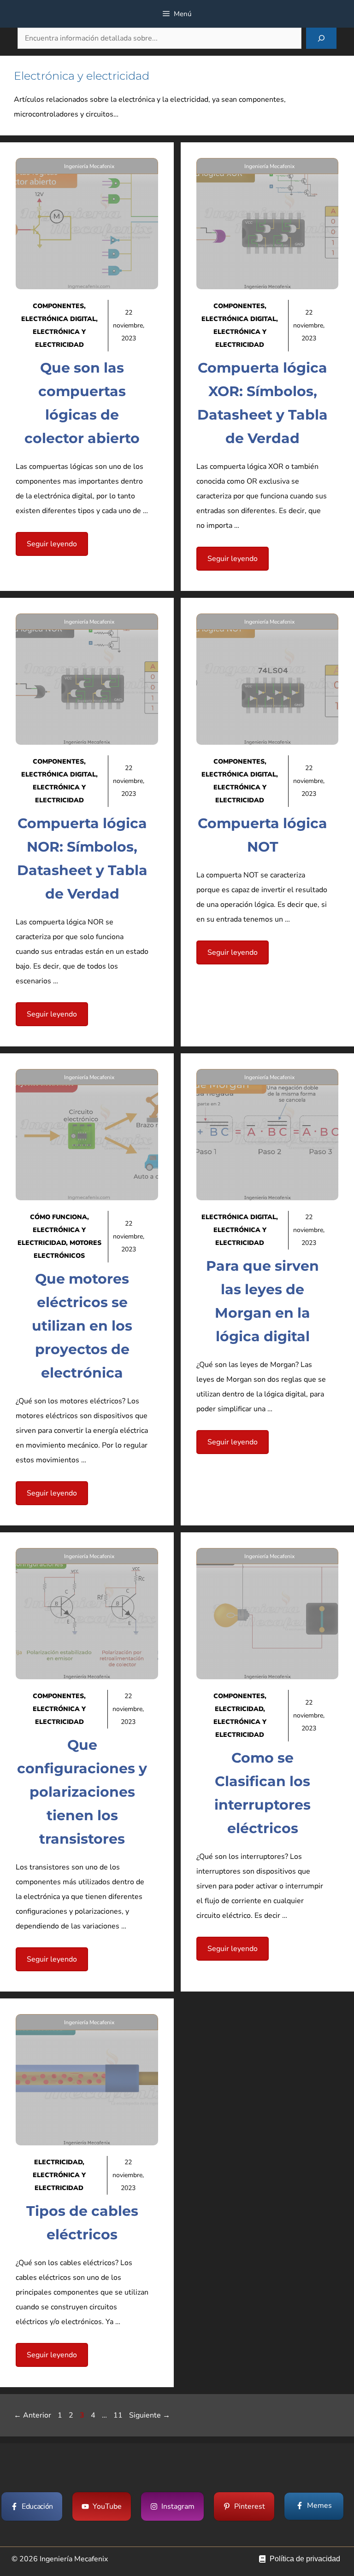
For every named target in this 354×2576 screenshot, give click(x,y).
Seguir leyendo (52, 544)
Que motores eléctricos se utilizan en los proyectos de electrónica (82, 1326)
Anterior (32, 2415)
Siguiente (150, 2415)
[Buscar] (321, 38)
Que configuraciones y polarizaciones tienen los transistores (82, 1792)
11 (119, 2415)
